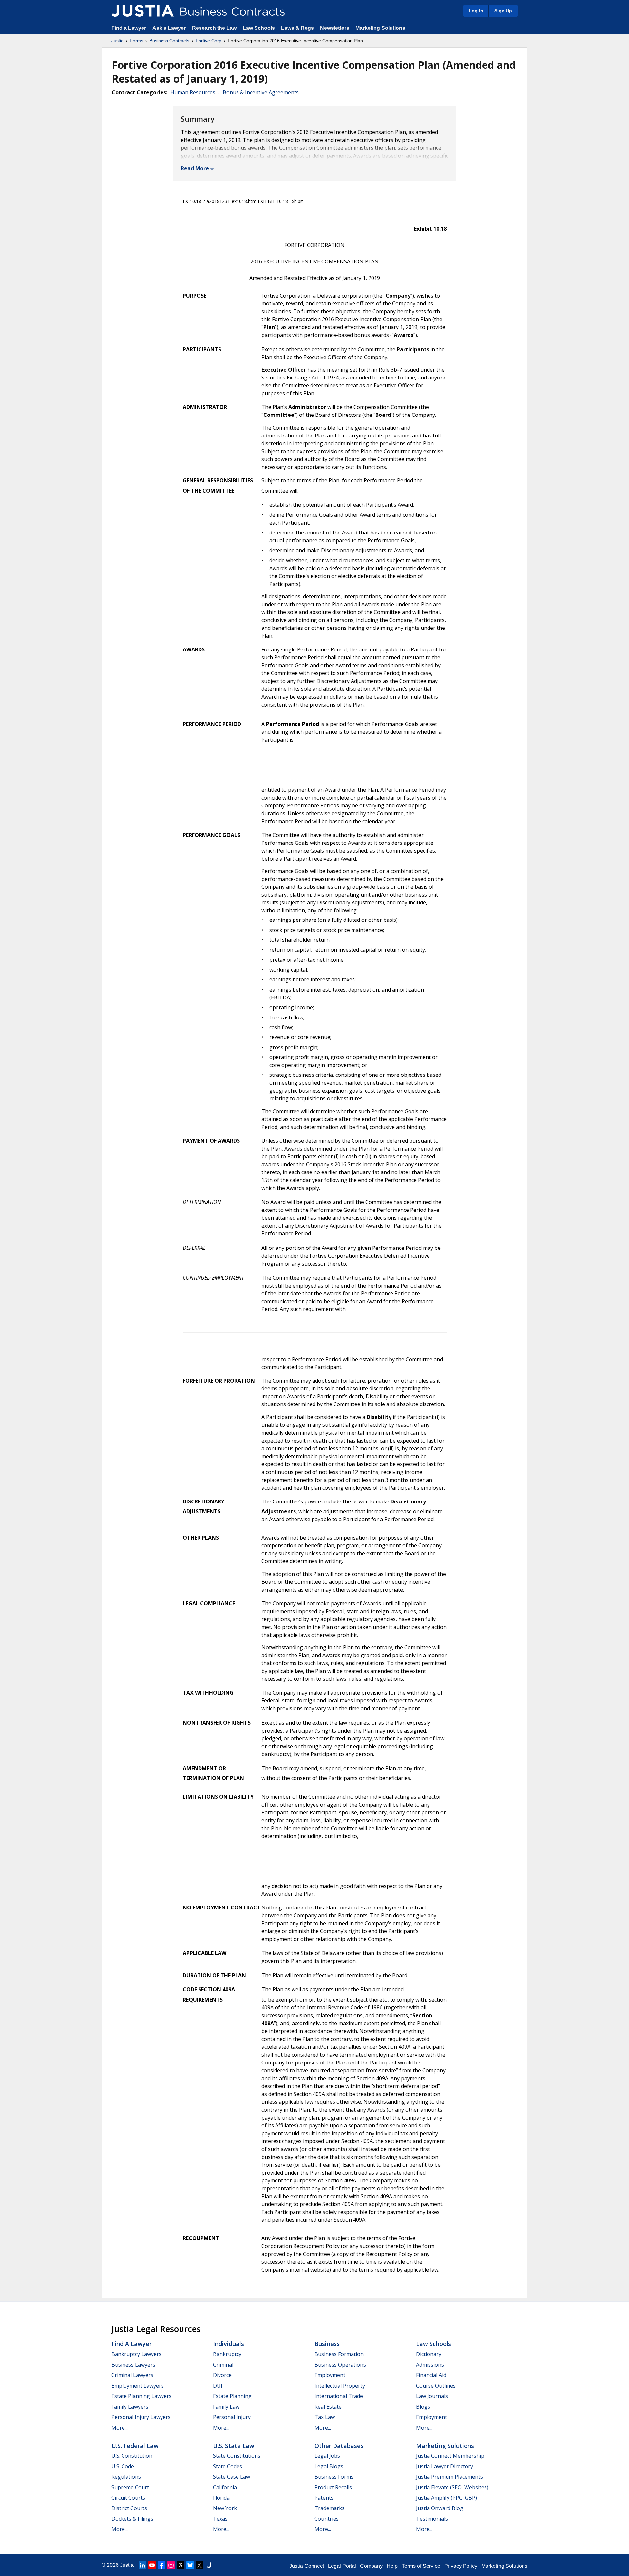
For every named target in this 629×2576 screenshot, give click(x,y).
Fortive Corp (209, 41)
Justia (117, 41)
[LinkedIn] (143, 2565)
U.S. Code (123, 2466)
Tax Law (325, 2417)
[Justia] (143, 11)
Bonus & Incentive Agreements (261, 92)
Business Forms (334, 2477)
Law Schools (259, 28)
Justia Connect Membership (450, 2456)
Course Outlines (436, 2386)
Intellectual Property (340, 2386)
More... (120, 2428)
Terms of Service (421, 2566)
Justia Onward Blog (440, 2508)
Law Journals (432, 2396)
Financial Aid (431, 2375)
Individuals (229, 2344)
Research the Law (214, 28)
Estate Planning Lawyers (142, 2396)
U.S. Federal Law (135, 2446)
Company (371, 2566)
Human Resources (193, 92)
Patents (324, 2498)
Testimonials (432, 2519)
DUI (218, 2386)
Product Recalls (333, 2487)
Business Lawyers (133, 2365)
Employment (330, 2375)
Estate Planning (232, 2396)
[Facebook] (162, 2565)
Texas (220, 2519)
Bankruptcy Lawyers (136, 2354)
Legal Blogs (329, 2466)
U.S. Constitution (132, 2456)
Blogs (423, 2407)
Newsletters (335, 28)
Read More (195, 168)
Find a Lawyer (129, 28)
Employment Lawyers (138, 2386)
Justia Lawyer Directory (445, 2466)
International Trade (339, 2396)
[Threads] (181, 2565)
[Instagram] (171, 2565)
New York (225, 2508)
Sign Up (503, 11)
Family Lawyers (130, 2407)
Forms (136, 41)
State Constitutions (237, 2456)
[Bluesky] (190, 2565)
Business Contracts (169, 41)
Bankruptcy (227, 2354)
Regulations (126, 2477)
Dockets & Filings (132, 2519)
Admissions (430, 2365)
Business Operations (340, 2365)
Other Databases (339, 2446)
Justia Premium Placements (449, 2477)
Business (327, 2344)
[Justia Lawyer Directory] (209, 2565)
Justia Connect (307, 2566)
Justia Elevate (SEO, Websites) (452, 2487)
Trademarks (330, 2508)
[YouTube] (152, 2565)
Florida (221, 2498)
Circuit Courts (128, 2498)
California (225, 2487)
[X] (200, 2565)
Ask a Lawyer (170, 28)
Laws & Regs (297, 28)
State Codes (228, 2466)
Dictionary (429, 2354)
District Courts (129, 2508)
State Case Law (231, 2477)
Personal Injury (232, 2417)
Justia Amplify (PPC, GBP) (447, 2498)
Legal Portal (342, 2566)
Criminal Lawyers (132, 2375)
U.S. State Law (234, 2446)
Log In (476, 11)
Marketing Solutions (380, 28)
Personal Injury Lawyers (141, 2417)
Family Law (226, 2407)
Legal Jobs (327, 2456)
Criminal (223, 2365)
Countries (327, 2519)
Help (392, 2566)
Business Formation (339, 2354)
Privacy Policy (461, 2566)
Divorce (222, 2375)
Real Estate (328, 2407)
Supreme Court (130, 2487)
